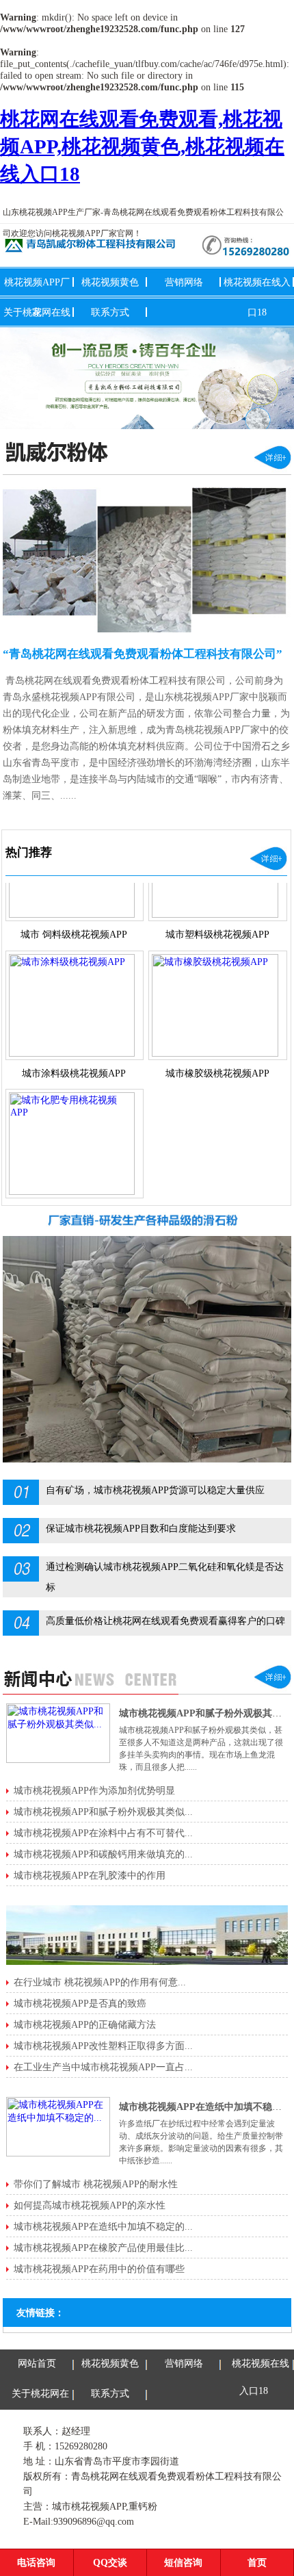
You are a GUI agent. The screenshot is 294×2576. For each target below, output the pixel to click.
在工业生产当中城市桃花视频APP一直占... (103, 2067)
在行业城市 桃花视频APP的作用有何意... (100, 1982)
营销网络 (184, 282)
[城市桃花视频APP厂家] (147, 378)
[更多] (273, 471)
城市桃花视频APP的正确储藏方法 (85, 2024)
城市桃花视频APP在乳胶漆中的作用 (90, 1875)
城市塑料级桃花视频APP (217, 915)
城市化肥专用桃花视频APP (74, 1192)
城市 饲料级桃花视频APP (74, 915)
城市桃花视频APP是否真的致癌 (80, 2003)
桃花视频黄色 (110, 282)
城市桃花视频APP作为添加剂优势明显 (94, 1790)
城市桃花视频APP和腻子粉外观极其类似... (103, 1812)
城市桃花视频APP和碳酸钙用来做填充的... (103, 1854)
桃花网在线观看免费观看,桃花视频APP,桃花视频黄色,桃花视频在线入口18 (142, 146)
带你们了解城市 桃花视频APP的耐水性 (96, 2184)
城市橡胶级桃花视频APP (217, 1054)
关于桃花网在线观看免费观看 (39, 2421)
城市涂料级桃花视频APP (74, 1054)
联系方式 (110, 312)
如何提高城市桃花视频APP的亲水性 (90, 2205)
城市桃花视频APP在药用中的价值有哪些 (99, 2269)
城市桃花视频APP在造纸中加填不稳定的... (103, 2226)
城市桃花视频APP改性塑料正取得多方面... (103, 2046)
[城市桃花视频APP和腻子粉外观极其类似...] (58, 1760)
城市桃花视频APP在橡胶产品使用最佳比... (103, 2247)
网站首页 (37, 2363)
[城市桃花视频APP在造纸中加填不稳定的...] (58, 2153)
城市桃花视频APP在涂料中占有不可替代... (103, 1833)
